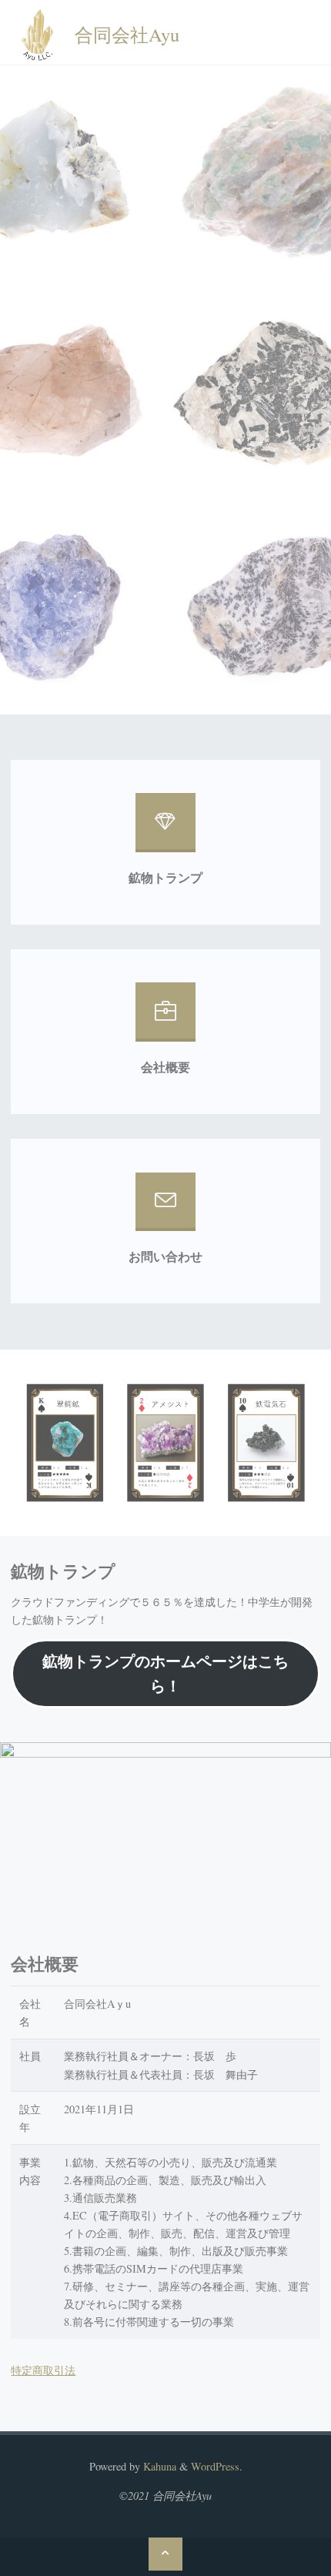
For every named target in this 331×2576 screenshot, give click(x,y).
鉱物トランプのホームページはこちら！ (165, 1673)
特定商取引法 (43, 2370)
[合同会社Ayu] (37, 33)
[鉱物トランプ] (165, 828)
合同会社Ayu (127, 33)
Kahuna (158, 2466)
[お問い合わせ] (165, 1208)
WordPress (215, 2466)
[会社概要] (165, 1017)
